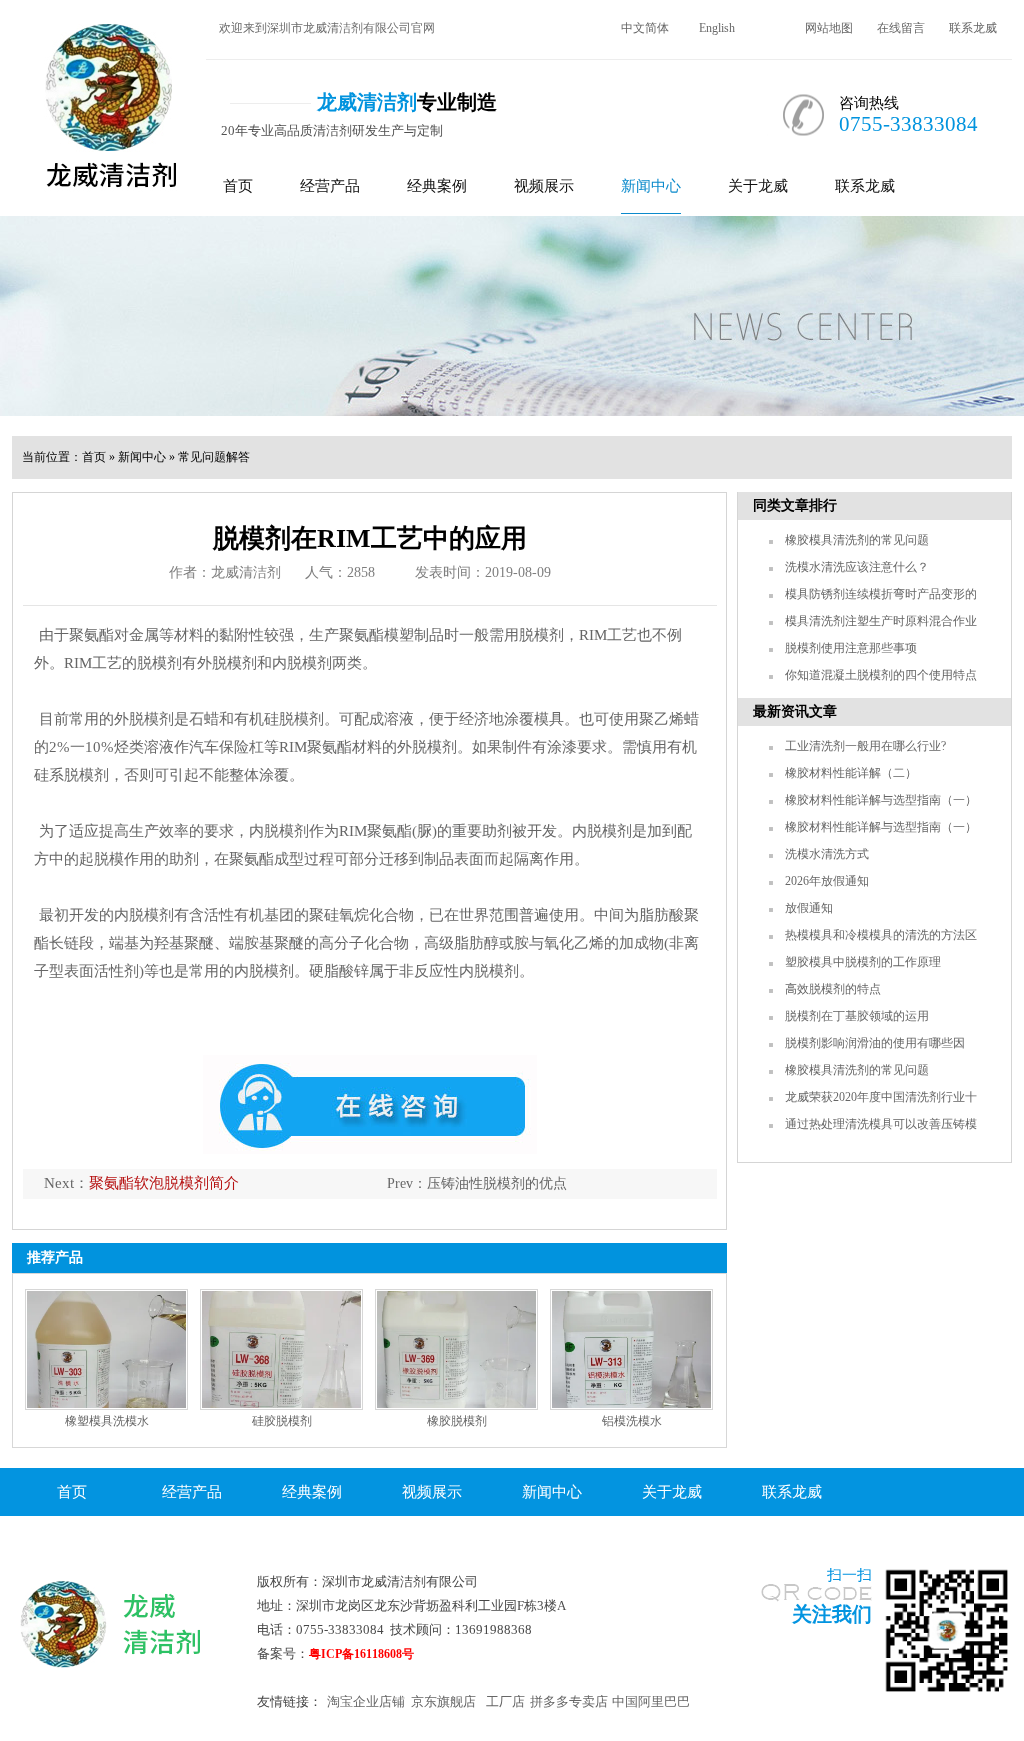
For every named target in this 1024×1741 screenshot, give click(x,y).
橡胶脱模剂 (457, 1421)
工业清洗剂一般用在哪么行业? (865, 746)
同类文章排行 (795, 505)
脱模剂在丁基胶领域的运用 (857, 1016)
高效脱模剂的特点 (833, 989)
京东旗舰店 (443, 1701)
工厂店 (505, 1701)
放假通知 (809, 908)
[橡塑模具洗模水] (106, 1349)
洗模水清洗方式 (827, 854)
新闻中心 (651, 186)
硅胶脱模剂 (282, 1421)
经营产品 (330, 186)
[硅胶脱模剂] (281, 1349)
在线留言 (901, 28)
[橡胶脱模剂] (456, 1349)
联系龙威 (973, 28)
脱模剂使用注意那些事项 (851, 648)
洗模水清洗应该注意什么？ (857, 567)
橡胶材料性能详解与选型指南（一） (881, 800)
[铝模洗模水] (631, 1349)
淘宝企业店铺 (366, 1701)
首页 (238, 186)
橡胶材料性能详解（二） (851, 773)
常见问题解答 (214, 457)
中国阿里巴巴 (651, 1701)
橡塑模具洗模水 (107, 1421)
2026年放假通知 (827, 881)
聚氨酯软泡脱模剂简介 (164, 1183)
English (717, 28)
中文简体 (645, 28)
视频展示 (544, 186)
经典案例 (437, 186)
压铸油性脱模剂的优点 (497, 1183)
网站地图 (829, 28)
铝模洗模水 (632, 1421)
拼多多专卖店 (569, 1701)
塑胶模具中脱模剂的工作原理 (863, 962)
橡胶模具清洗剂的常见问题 (857, 540)
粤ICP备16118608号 (361, 1654)
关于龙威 (758, 186)
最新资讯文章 (795, 711)
